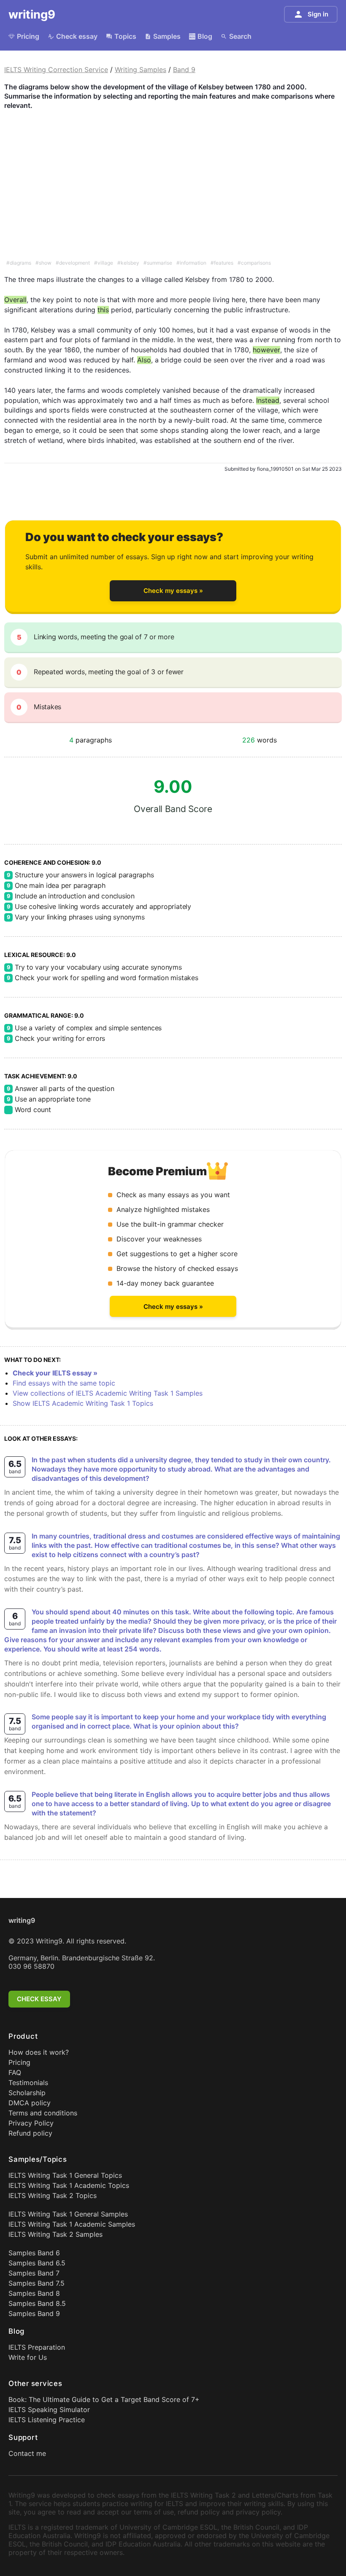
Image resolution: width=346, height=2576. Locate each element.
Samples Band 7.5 (36, 2283)
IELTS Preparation (37, 2347)
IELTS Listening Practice (47, 2420)
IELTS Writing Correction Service (56, 70)
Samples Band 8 (34, 2293)
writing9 (32, 14)
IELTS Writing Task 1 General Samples (68, 2214)
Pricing (28, 36)
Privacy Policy (31, 2123)
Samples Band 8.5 (37, 2303)
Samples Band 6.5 (37, 2263)
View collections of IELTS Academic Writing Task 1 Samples (108, 1393)
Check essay (77, 36)
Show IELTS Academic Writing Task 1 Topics (83, 1403)
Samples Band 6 (34, 2253)
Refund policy (30, 2133)
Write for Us (28, 2357)
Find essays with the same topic (64, 1383)
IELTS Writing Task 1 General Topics (65, 2175)
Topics (125, 36)
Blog (205, 36)
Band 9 (184, 70)
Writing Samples (141, 70)
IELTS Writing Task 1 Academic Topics (69, 2185)
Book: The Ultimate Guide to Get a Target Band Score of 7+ (104, 2399)
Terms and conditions (43, 2113)
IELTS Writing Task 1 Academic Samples (72, 2224)
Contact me (27, 2453)
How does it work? (39, 2052)
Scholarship (27, 2093)
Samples (167, 36)
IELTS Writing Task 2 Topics (53, 2195)
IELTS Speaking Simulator (49, 2410)
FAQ (15, 2072)
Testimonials (28, 2083)
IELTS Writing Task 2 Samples (55, 2234)
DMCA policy (30, 2103)
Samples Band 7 (34, 2273)
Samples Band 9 (34, 2313)
